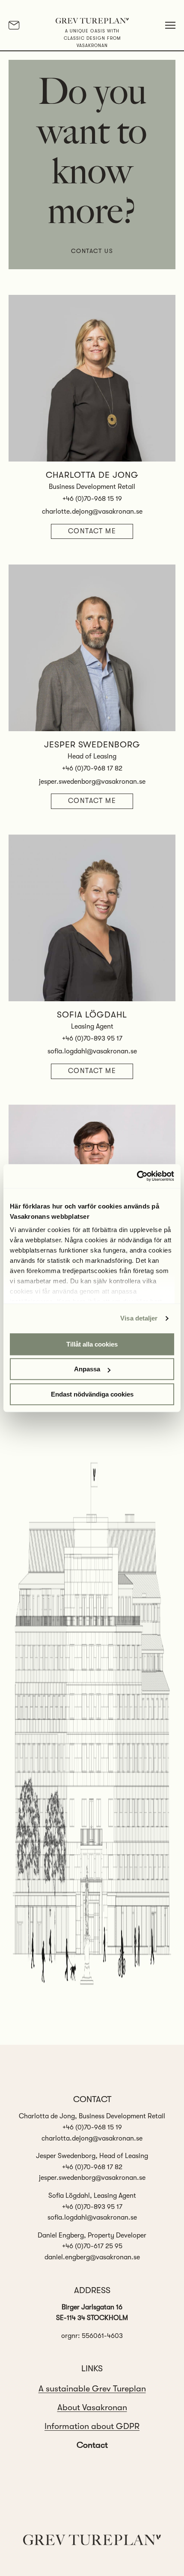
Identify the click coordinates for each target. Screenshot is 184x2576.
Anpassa (87, 1369)
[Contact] (14, 25)
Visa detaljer (139, 1318)
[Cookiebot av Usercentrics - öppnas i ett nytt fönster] (137, 1176)
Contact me (92, 531)
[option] (92, 2389)
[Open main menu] (170, 25)
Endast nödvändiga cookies (92, 1394)
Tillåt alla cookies (92, 1344)
